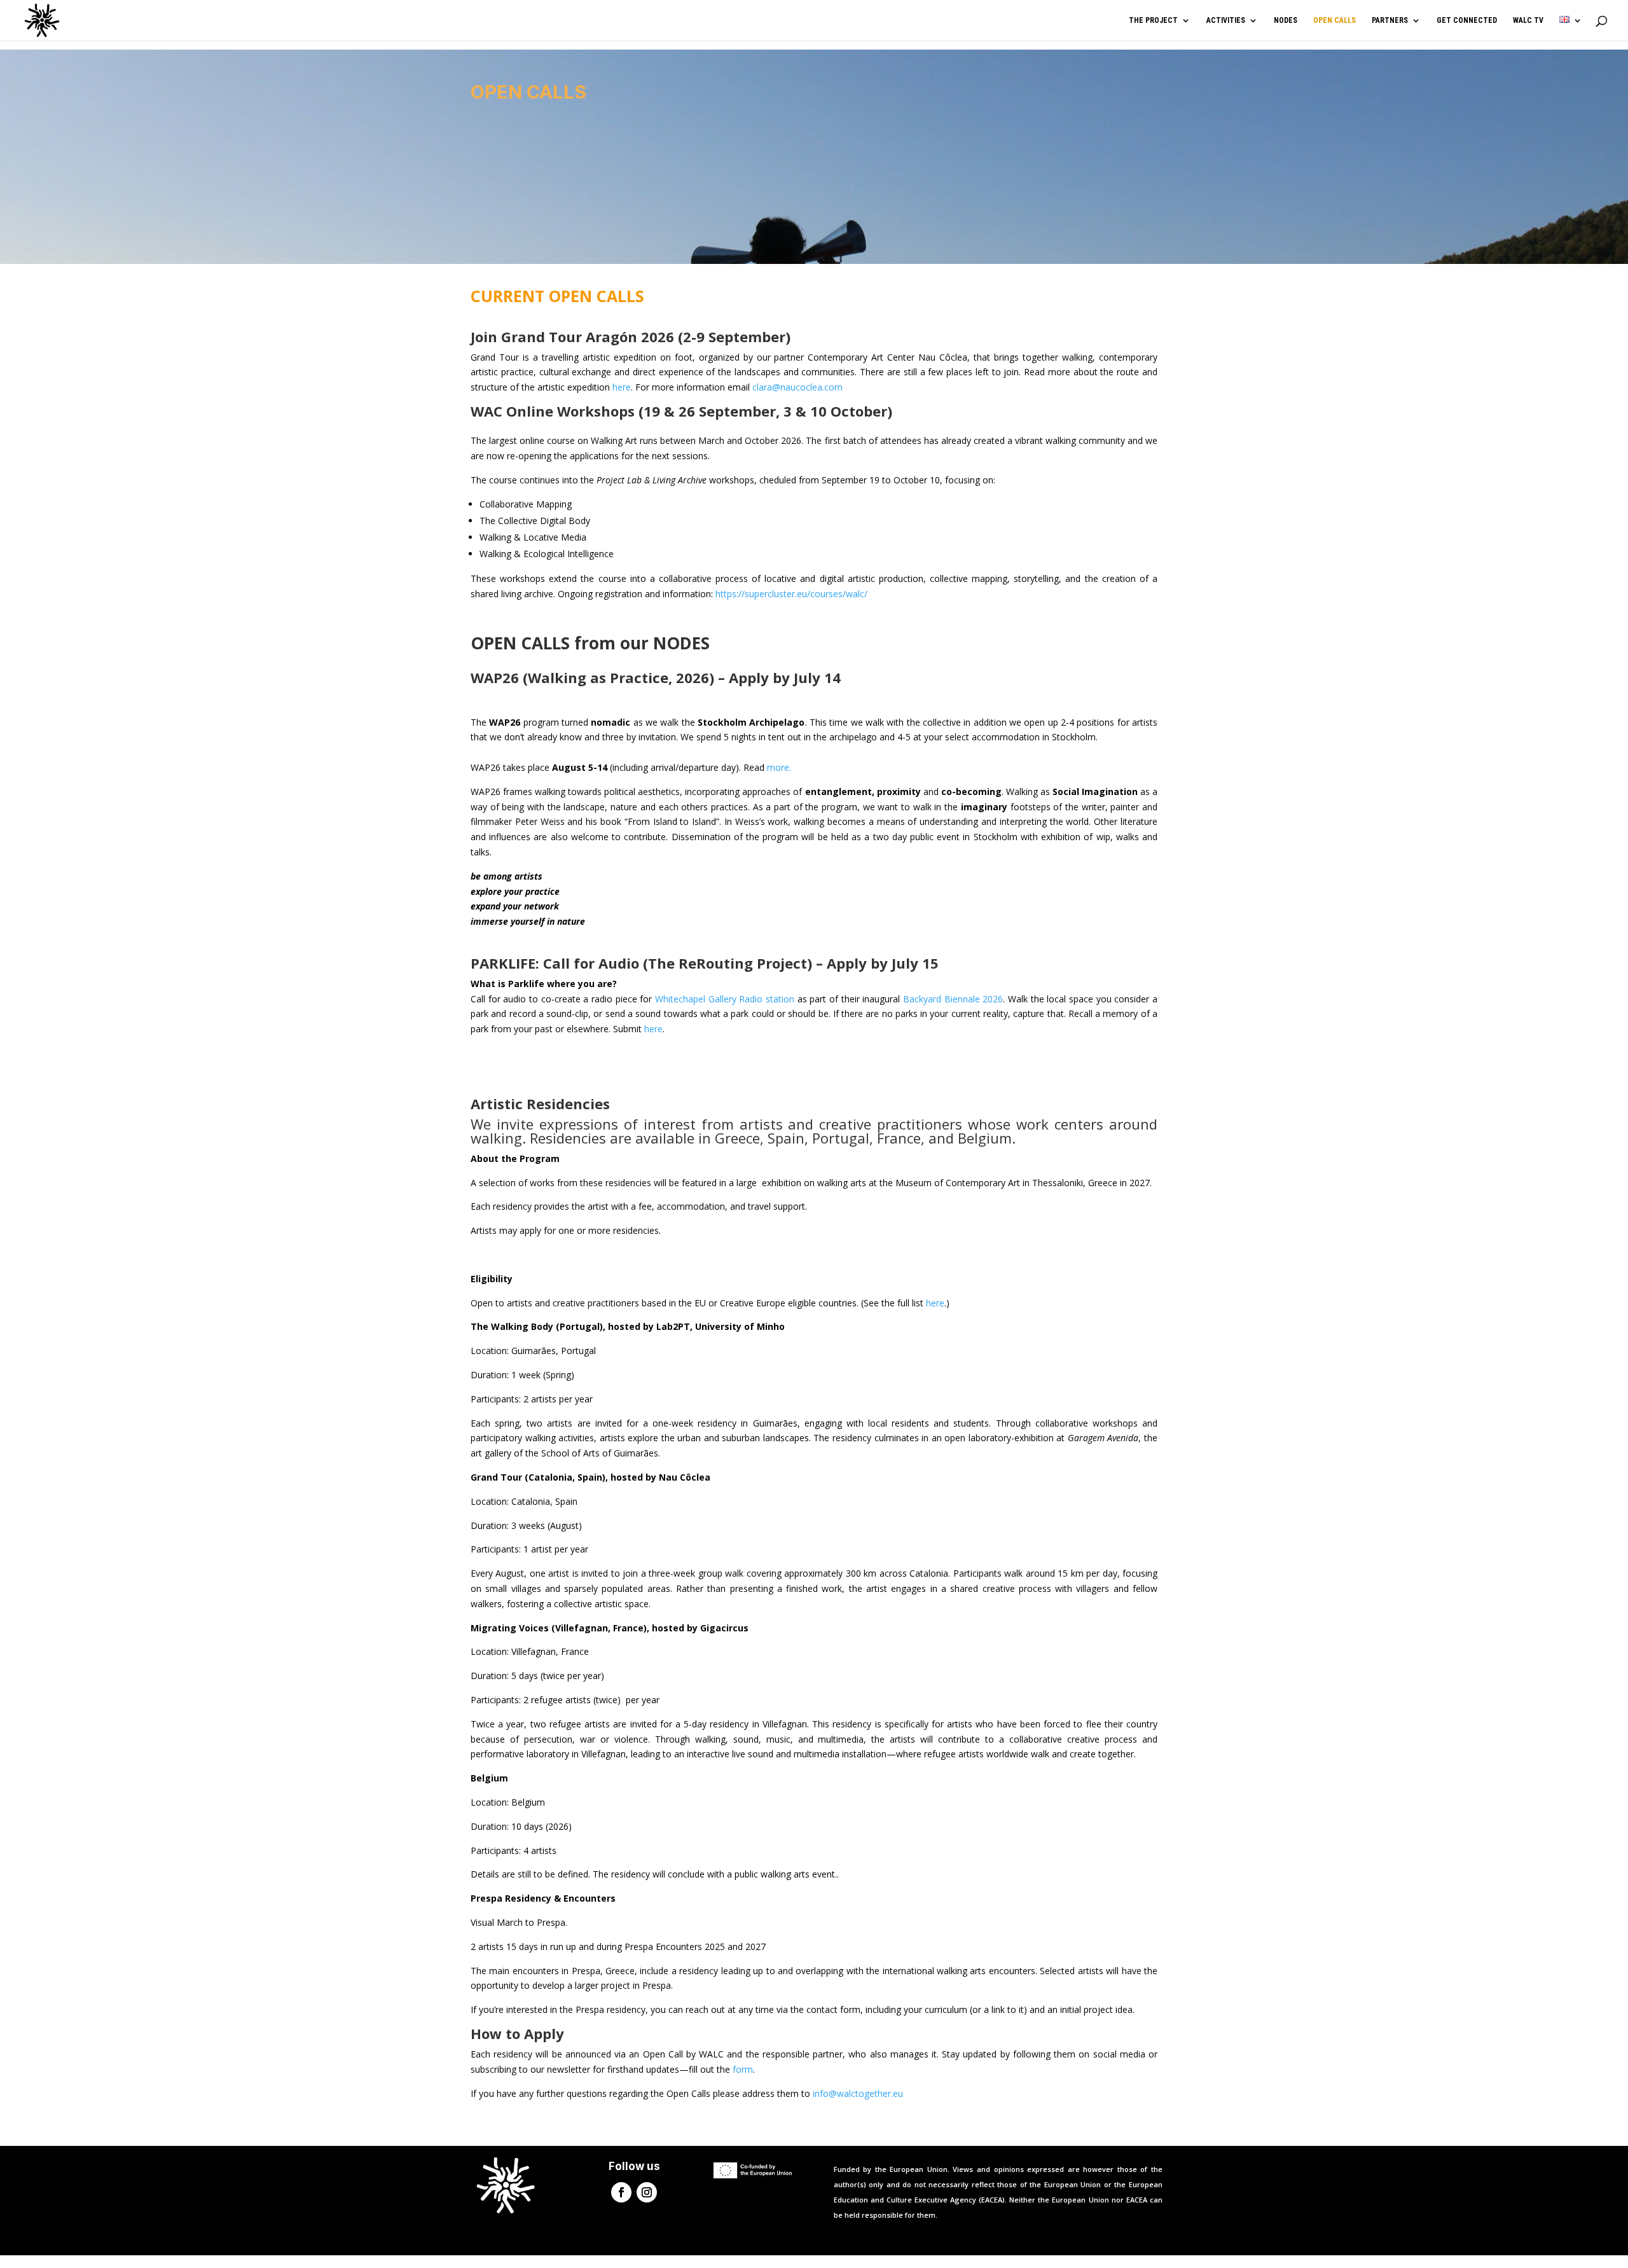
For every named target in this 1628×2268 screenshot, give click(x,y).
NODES (1286, 20)
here (622, 387)
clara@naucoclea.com (797, 387)
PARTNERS (1390, 20)
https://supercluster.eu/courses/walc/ (791, 594)
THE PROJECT (1153, 20)
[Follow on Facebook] (621, 2192)
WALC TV (1528, 20)
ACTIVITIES (1226, 20)
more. (779, 767)
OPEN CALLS (1335, 20)
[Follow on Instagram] (647, 2192)
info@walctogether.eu (858, 2093)
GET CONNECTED (1467, 20)
